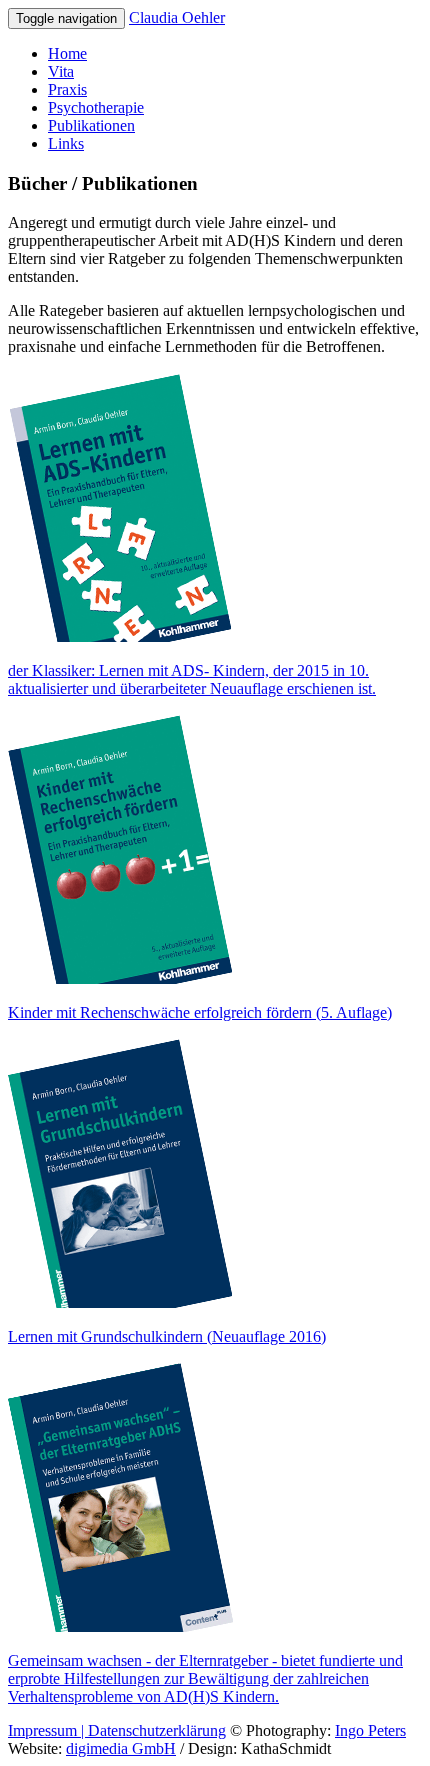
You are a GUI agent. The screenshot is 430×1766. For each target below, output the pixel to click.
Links (66, 143)
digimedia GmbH (121, 1748)
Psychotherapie (96, 107)
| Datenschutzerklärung (151, 1730)
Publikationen (91, 125)
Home (67, 53)
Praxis (67, 89)
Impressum (42, 1730)
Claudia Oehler (177, 17)
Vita (61, 71)
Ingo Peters (370, 1730)
